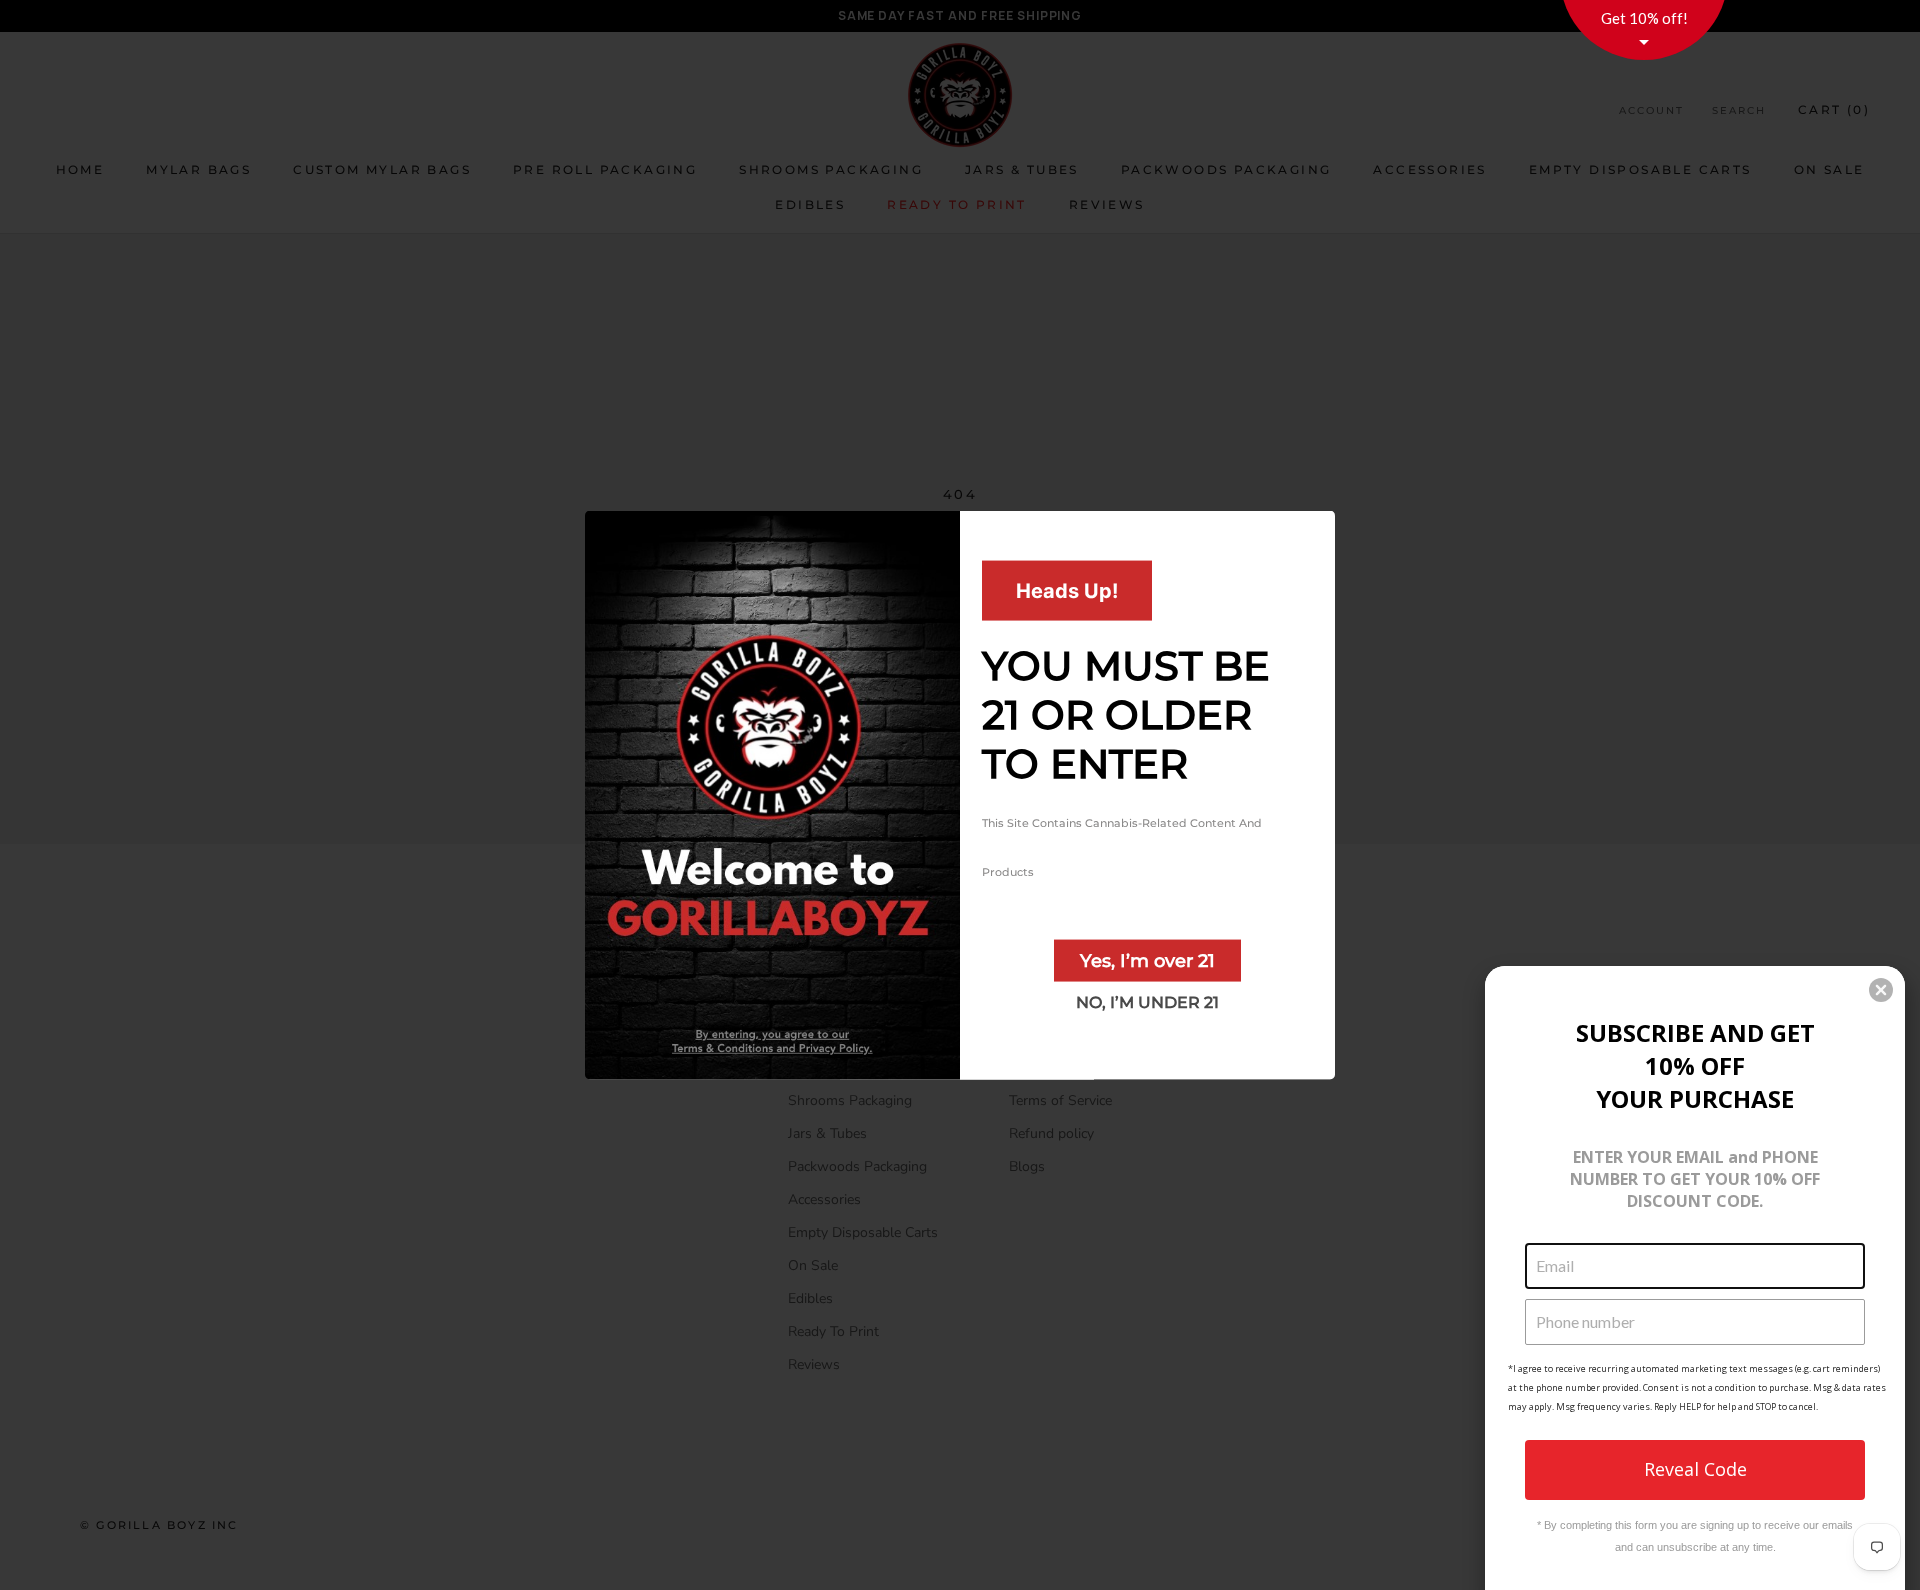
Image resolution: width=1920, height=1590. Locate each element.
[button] (1881, 990)
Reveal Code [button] (1695, 1469)
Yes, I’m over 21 (1147, 961)
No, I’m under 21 (1147, 1002)
